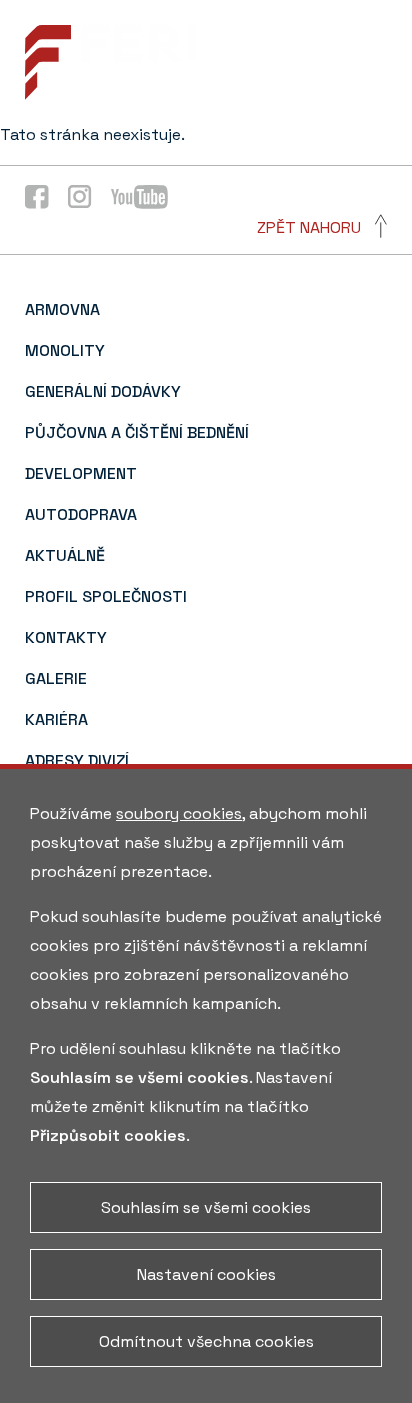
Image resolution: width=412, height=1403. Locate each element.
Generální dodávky (103, 391)
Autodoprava (81, 514)
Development (81, 473)
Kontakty (66, 637)
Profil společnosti (106, 596)
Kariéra (56, 719)
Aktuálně (65, 555)
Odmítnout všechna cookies (206, 1341)
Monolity (65, 350)
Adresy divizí (77, 760)
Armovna (62, 309)
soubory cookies (179, 813)
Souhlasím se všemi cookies (206, 1207)
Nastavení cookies (206, 1274)
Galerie (56, 678)
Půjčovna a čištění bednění (137, 432)
